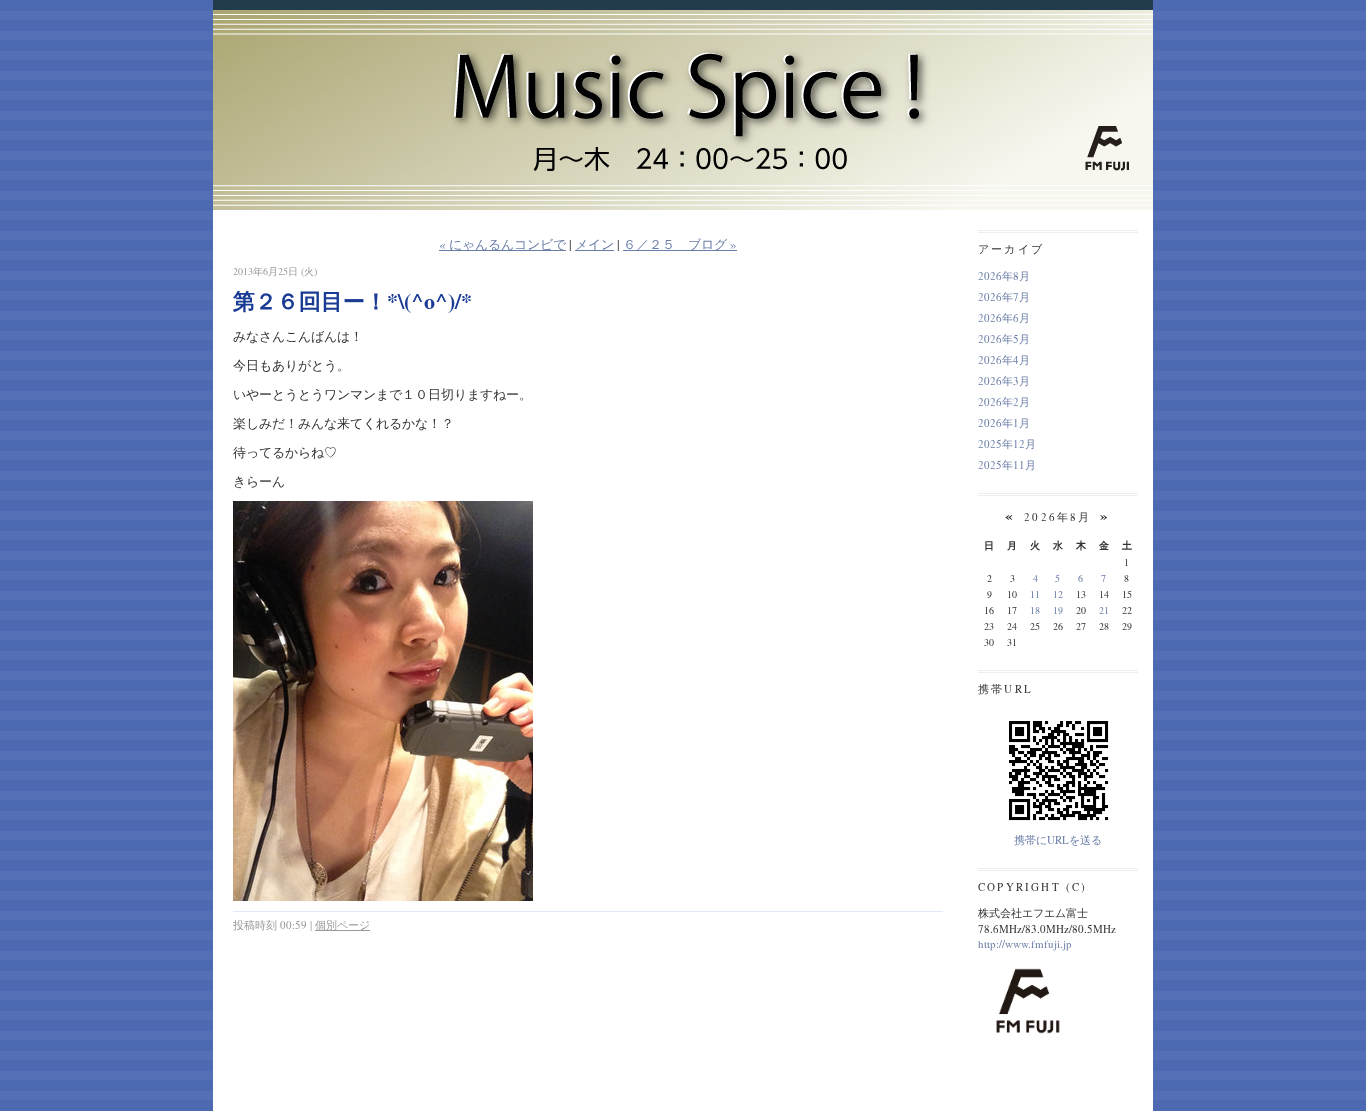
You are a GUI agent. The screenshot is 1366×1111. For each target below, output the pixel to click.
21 (1104, 610)
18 (1035, 610)
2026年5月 (1004, 338)
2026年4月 (1004, 359)
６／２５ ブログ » (680, 244)
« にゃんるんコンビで (502, 244)
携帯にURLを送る (1058, 839)
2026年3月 (1004, 380)
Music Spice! (683, 72)
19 (1058, 610)
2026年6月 (1004, 317)
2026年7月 (1004, 296)
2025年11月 (1007, 464)
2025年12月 (1007, 443)
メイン (594, 244)
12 (1058, 594)
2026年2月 (1004, 401)
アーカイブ (1011, 248)
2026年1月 (1004, 422)
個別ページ (342, 924)
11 (1035, 594)
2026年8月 (1004, 275)
